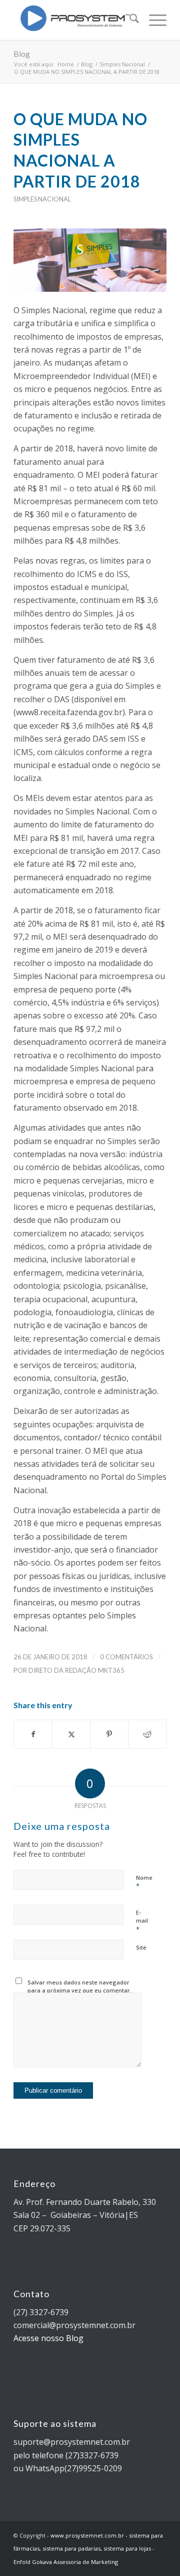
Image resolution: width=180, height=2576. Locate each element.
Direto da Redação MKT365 (76, 1670)
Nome (144, 1882)
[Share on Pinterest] (109, 1734)
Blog (22, 54)
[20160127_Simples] (90, 260)
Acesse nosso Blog (48, 2338)
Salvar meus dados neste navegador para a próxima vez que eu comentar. (79, 1986)
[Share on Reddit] (147, 1734)
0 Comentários (126, 1657)
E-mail (142, 1921)
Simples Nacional (42, 199)
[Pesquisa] (129, 20)
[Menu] (153, 20)
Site (141, 1947)
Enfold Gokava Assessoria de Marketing (66, 2562)
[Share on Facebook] (33, 1734)
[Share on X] (71, 1734)
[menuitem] (129, 20)
